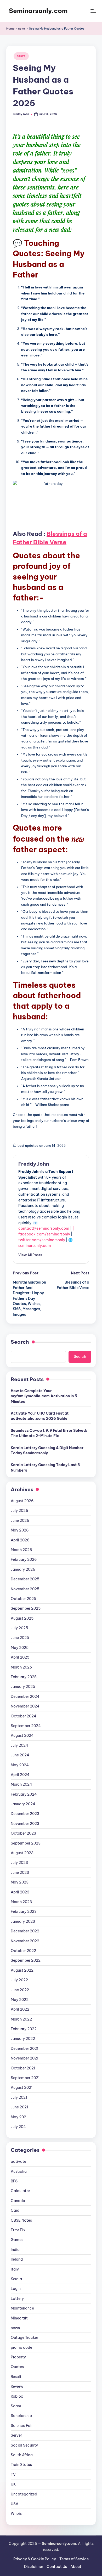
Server (16, 2435)
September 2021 (25, 2078)
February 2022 (24, 2029)
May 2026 (20, 1530)
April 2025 (20, 1657)
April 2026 (20, 1540)
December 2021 (24, 2049)
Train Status (21, 2465)
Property (18, 2357)
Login (16, 2289)
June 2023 (20, 1873)
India (15, 2250)
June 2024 (20, 1755)
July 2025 (19, 1628)
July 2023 (19, 1863)
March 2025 (21, 1667)
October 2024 (24, 1716)
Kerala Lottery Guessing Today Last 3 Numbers (45, 1467)
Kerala (16, 2279)
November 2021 (24, 2058)
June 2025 (20, 1638)
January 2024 (23, 1804)
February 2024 (24, 1794)
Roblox (17, 2396)
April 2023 (20, 1892)
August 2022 (22, 1970)
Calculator (20, 2191)
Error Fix (18, 2230)
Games (17, 2240)
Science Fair (22, 2426)
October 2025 (23, 1599)
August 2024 (22, 1735)
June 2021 (19, 2107)
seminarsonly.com (35, 1246)
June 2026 (20, 1520)
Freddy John (34, 1164)
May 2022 (20, 2000)
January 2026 (23, 1569)
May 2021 (19, 2117)
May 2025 (20, 1648)
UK (13, 2484)
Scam (16, 2406)
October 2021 (23, 2068)
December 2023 (25, 1814)
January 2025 (23, 1687)
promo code (21, 2347)
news (22, 29)
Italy (15, 2269)
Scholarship (21, 2416)
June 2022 (20, 1990)
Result (16, 2377)
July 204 (18, 2127)
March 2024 (21, 1784)
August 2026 (22, 1501)
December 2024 (25, 1696)
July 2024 (19, 1745)
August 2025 (22, 1618)
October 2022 (23, 1951)
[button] (30, 1255)
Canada (18, 2201)
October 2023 (23, 1833)
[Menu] (93, 11)
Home (10, 29)
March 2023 (21, 1902)
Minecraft (19, 2318)
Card (15, 2210)
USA (15, 2504)
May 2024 (20, 1765)
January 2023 (23, 1921)
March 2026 (21, 1550)
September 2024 (26, 1726)
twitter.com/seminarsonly (42, 1240)
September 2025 (26, 1608)
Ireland (17, 2259)
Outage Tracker (24, 2337)
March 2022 (21, 2019)
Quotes (17, 2367)
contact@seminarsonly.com (44, 1228)
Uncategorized (24, 2494)
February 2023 (24, 1911)
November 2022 (25, 1941)
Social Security (24, 2445)
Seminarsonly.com (38, 11)
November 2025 (25, 1589)
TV (13, 2475)
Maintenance (22, 2308)
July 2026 (19, 1511)
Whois (16, 2513)
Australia (19, 2171)
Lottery (17, 2299)
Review (17, 2386)
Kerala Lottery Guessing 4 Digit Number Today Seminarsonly (47, 1450)
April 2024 (20, 1775)
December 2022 (25, 1931)
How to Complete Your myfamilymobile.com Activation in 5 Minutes (44, 1396)
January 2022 (23, 2039)
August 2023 (22, 1853)
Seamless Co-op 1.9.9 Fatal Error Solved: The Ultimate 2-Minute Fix (49, 1433)
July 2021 (19, 2097)
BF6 (14, 2181)
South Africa (22, 2455)
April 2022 (20, 2009)
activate (18, 2161)
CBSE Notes (21, 2220)
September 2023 (26, 1843)
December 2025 (25, 1579)
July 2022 (19, 1980)
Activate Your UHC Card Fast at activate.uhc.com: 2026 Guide (40, 1416)
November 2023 (25, 1824)
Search (20, 1342)
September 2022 (26, 1960)
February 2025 (24, 1677)
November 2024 (25, 1706)
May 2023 (20, 1882)
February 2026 (24, 1559)
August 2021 (22, 2087)
